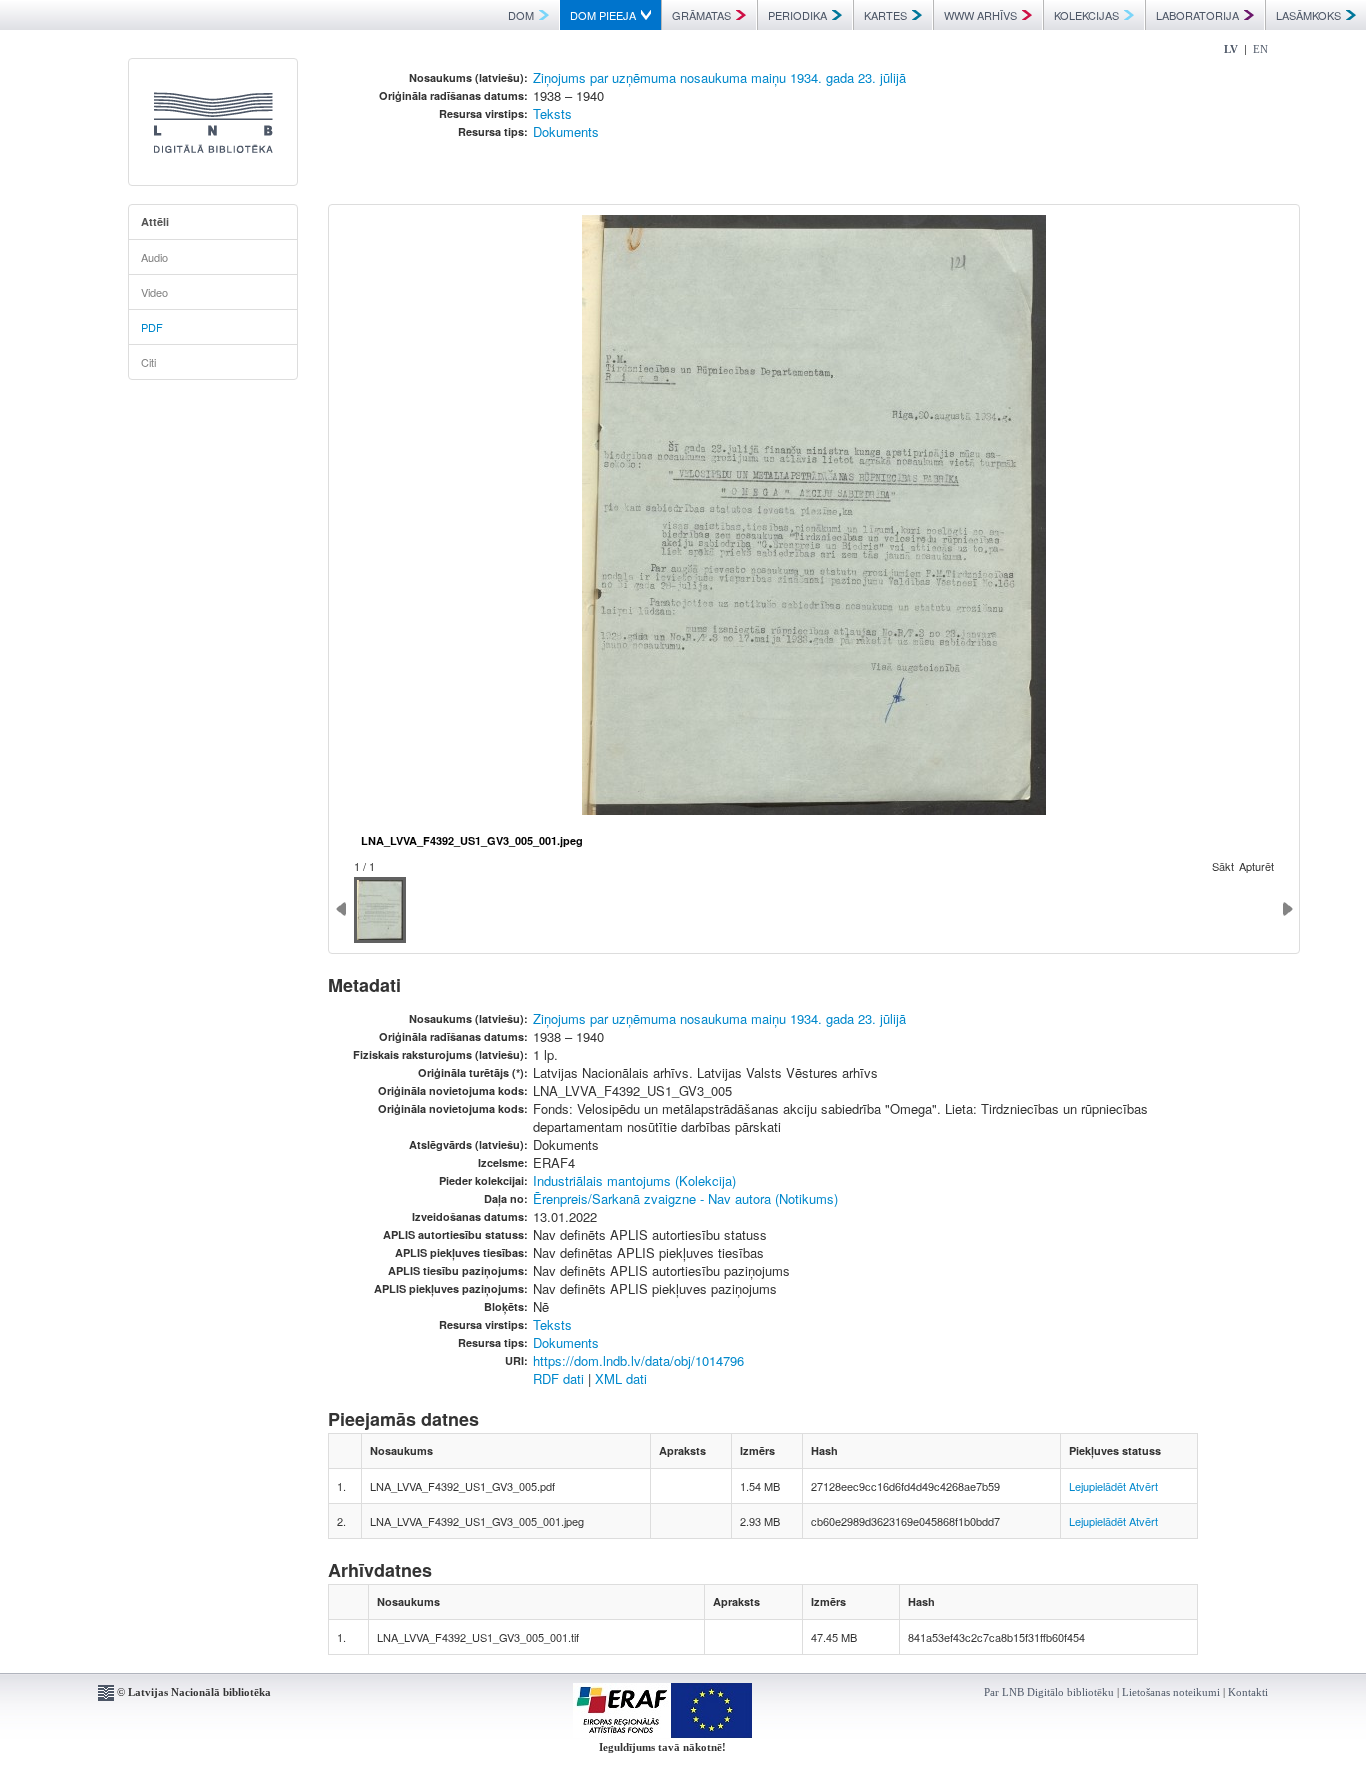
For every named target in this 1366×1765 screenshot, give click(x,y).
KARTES (885, 15)
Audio (154, 257)
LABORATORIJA (1197, 15)
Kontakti (1248, 1692)
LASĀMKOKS (1308, 15)
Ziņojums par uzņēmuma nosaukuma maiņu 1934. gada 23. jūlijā (719, 77)
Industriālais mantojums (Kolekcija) (634, 1180)
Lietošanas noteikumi (1171, 1692)
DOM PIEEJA (603, 15)
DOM (521, 15)
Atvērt (1143, 1486)
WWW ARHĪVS (980, 15)
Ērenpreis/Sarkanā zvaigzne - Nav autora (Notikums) (685, 1198)
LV (1231, 49)
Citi (148, 362)
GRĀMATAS (701, 15)
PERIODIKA (797, 15)
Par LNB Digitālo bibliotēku (1049, 1692)
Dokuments (566, 131)
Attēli (155, 221)
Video (154, 292)
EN (1260, 49)
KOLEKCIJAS (1086, 15)
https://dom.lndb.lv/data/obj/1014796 (638, 1360)
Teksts (552, 113)
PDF (152, 327)
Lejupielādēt (1097, 1486)
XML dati (621, 1378)
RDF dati (558, 1378)
